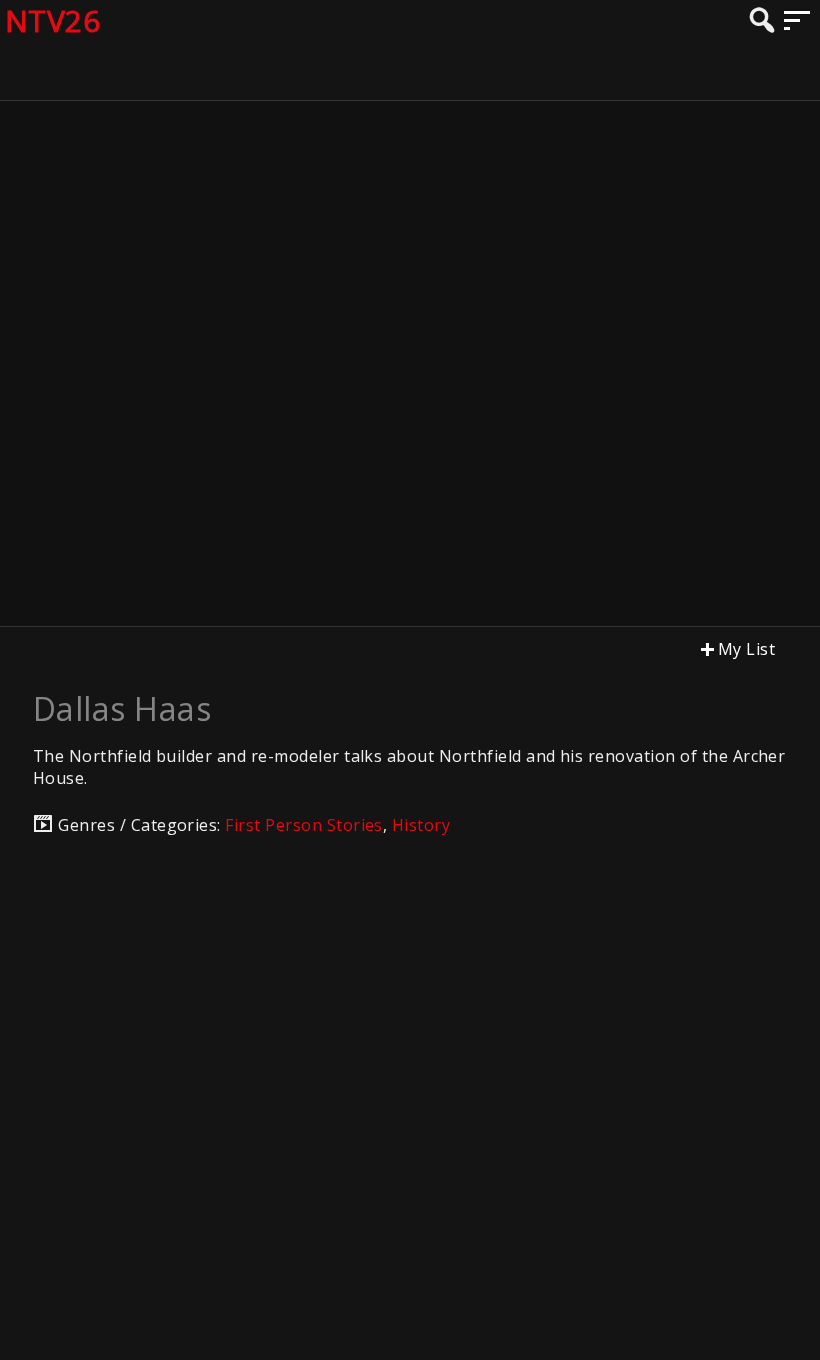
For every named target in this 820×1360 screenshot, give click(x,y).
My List (746, 649)
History (421, 825)
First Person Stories (304, 825)
